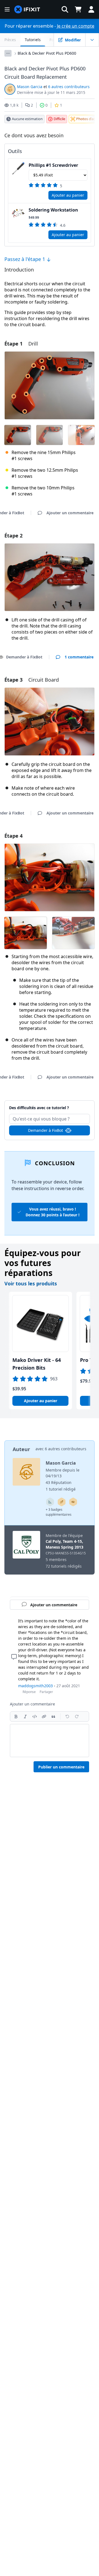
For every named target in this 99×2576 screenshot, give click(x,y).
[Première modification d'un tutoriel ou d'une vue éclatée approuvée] (73, 1502)
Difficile (59, 119)
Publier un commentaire (61, 1767)
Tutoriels (33, 40)
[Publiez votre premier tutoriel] (62, 1502)
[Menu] (7, 9)
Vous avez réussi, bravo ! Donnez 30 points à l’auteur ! (53, 1212)
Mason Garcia (30, 87)
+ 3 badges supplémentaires (59, 1512)
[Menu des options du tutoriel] (92, 40)
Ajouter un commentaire (50, 1105)
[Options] (8, 53)
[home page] (27, 10)
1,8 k (14, 105)
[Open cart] (78, 9)
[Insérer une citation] (53, 1717)
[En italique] (25, 1717)
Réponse (29, 1692)
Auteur (21, 1449)
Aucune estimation (27, 119)
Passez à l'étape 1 (25, 259)
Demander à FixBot (46, 1130)
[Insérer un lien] (44, 1717)
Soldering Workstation (53, 210)
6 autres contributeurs (69, 87)
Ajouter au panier (68, 195)
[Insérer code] (35, 1717)
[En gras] (16, 1717)
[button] (65, 9)
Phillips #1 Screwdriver (53, 165)
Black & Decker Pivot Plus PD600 (47, 53)
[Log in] (91, 9)
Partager (46, 1692)
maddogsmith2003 (35, 1686)
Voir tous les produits (31, 1283)
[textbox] (50, 1741)
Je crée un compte (76, 26)
